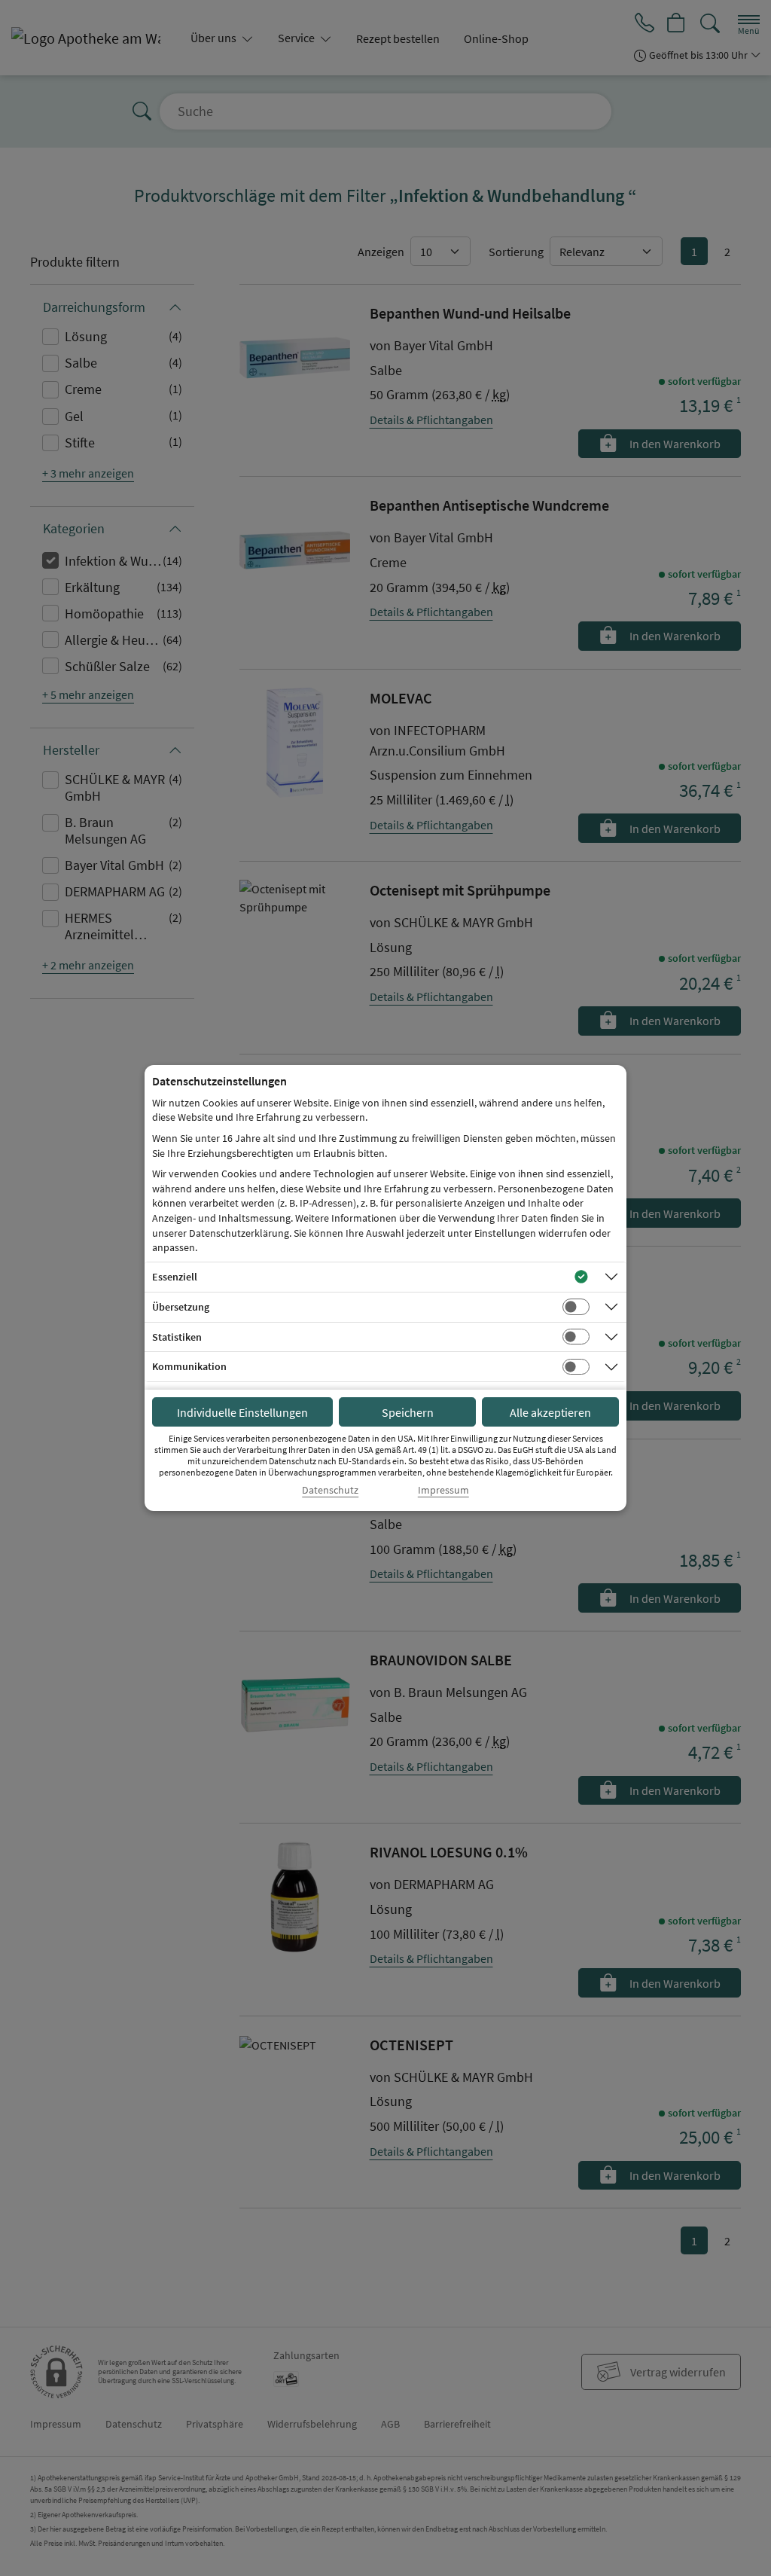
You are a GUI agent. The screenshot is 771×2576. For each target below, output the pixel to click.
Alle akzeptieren (550, 1412)
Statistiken (177, 1337)
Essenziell (175, 1277)
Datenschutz (330, 1490)
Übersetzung (181, 1307)
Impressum (443, 1490)
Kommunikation (189, 1366)
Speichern (408, 1412)
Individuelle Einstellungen (242, 1412)
